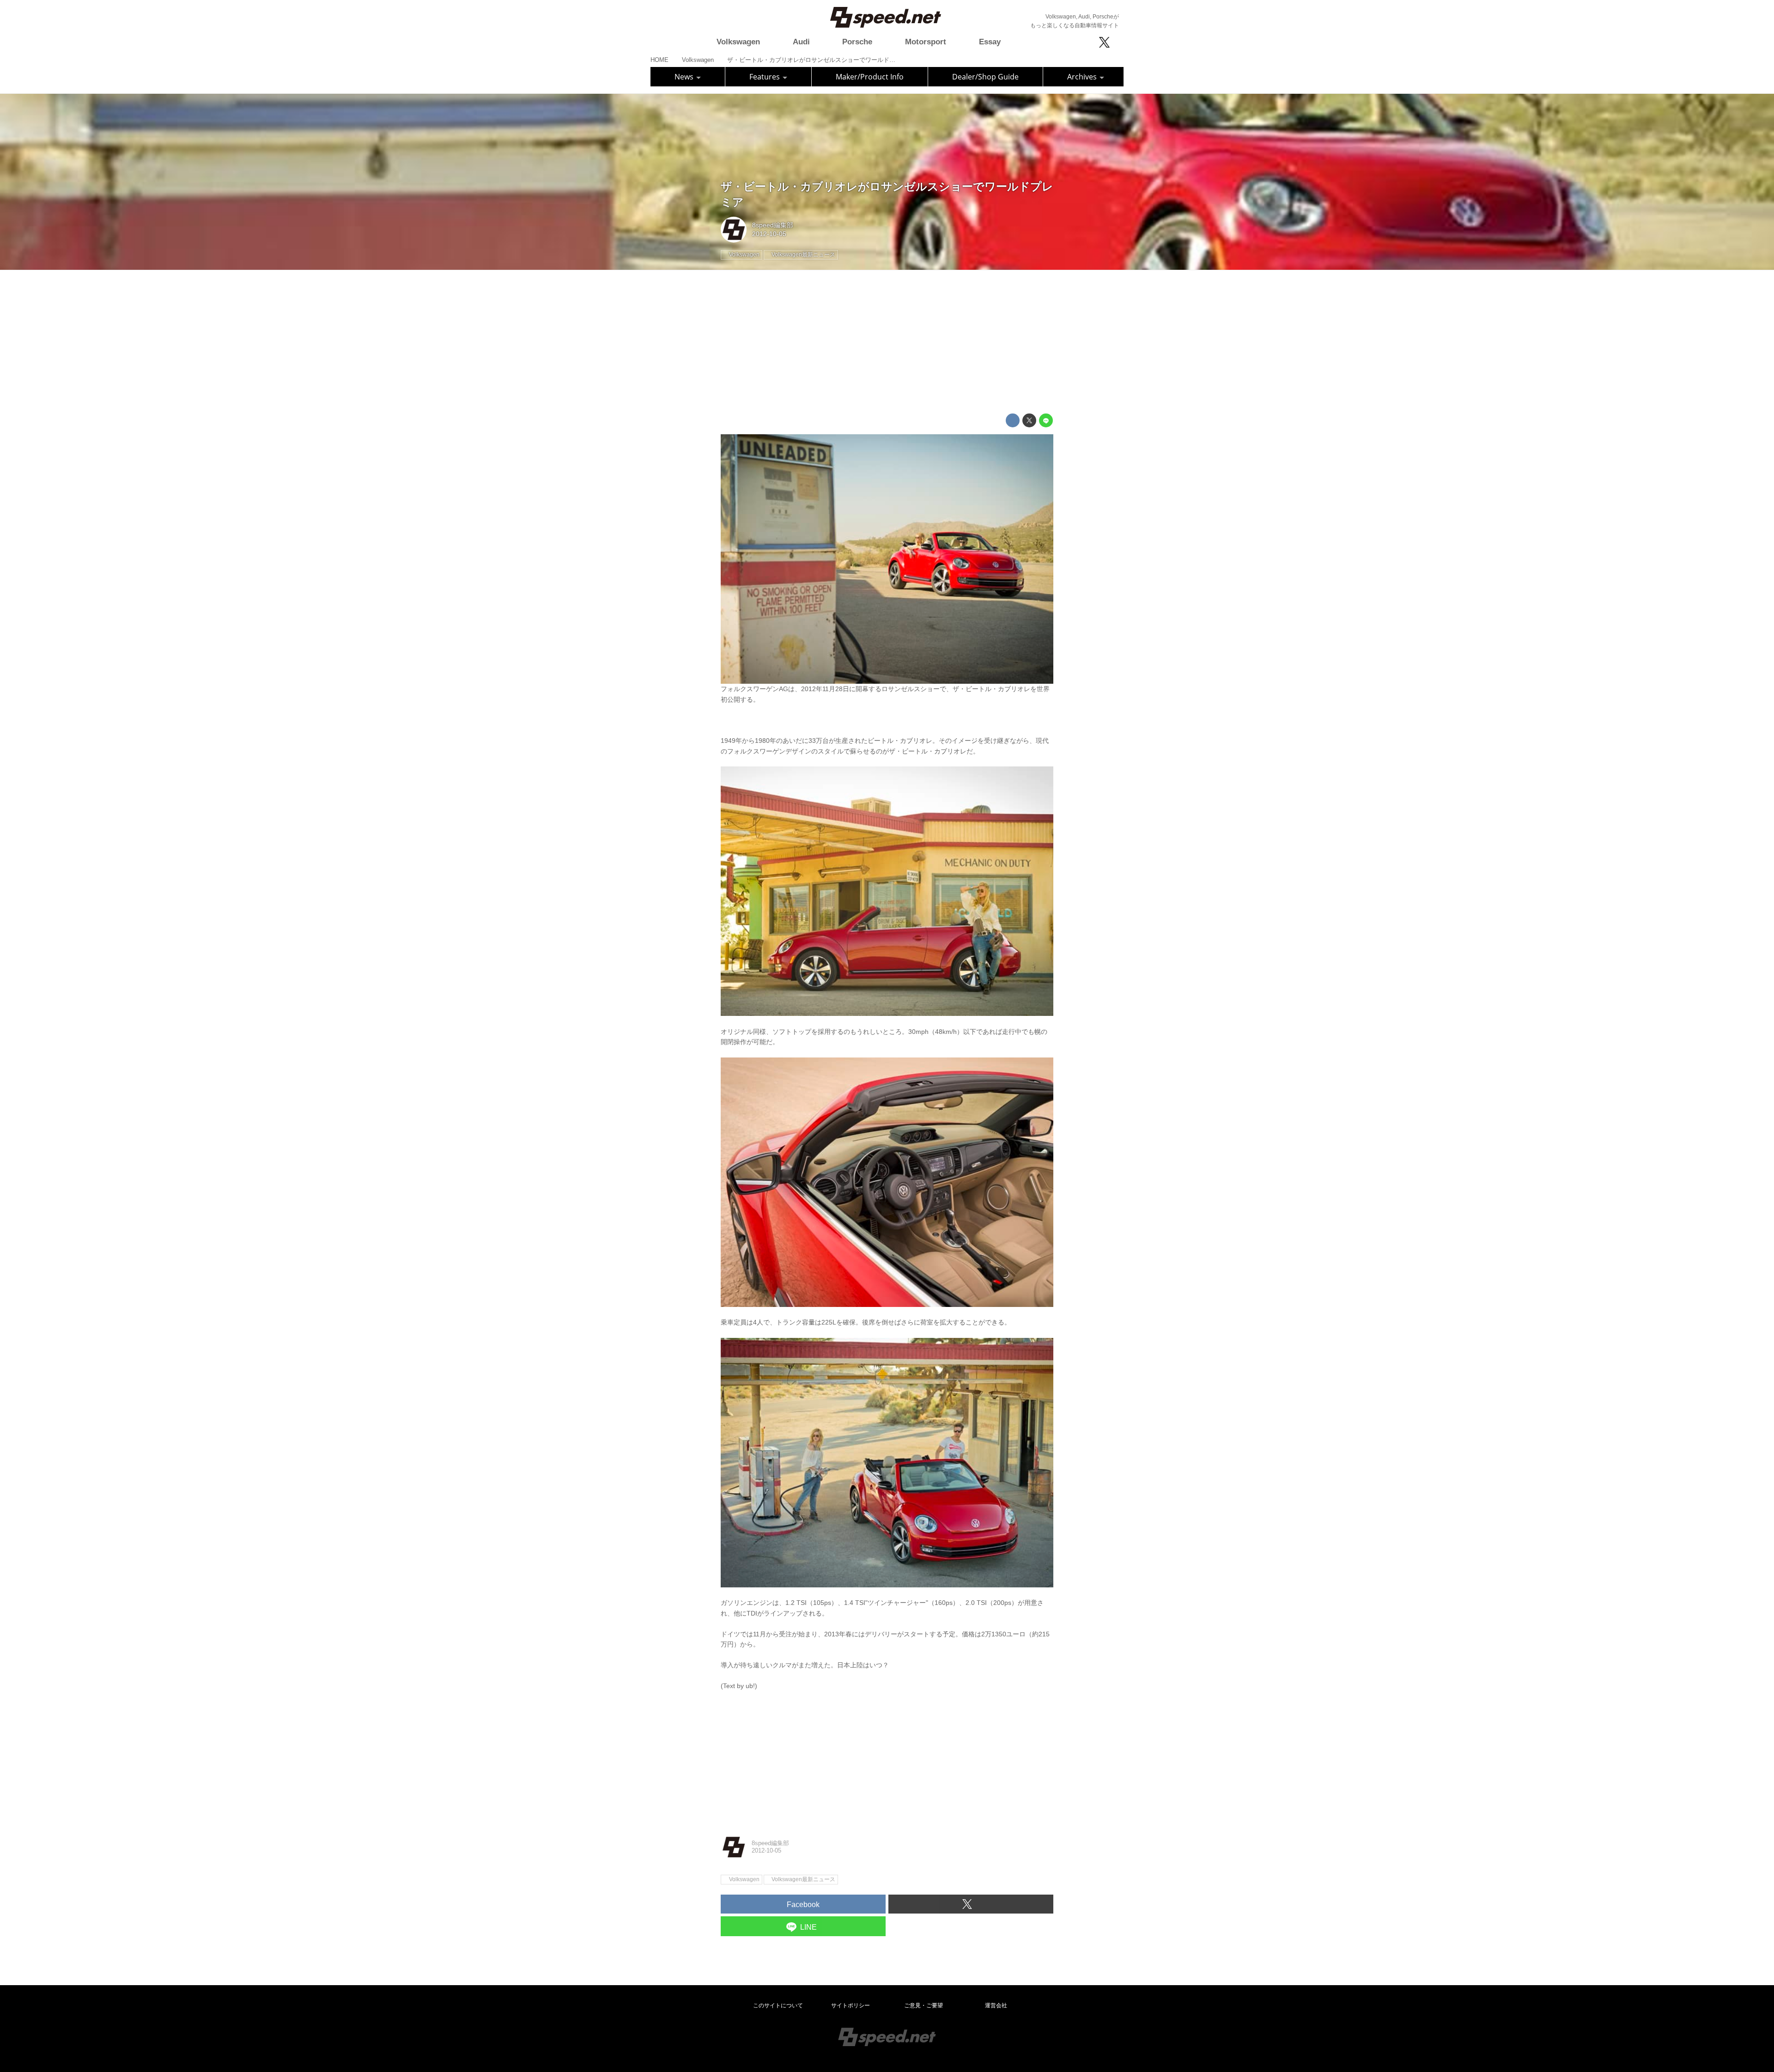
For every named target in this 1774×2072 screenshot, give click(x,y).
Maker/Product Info (870, 77)
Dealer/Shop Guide (985, 77)
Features (765, 77)
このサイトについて (778, 2005)
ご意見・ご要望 (923, 2005)
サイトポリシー (851, 2005)
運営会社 (996, 2005)
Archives (1083, 77)
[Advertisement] (887, 342)
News (685, 77)
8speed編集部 (773, 225)
